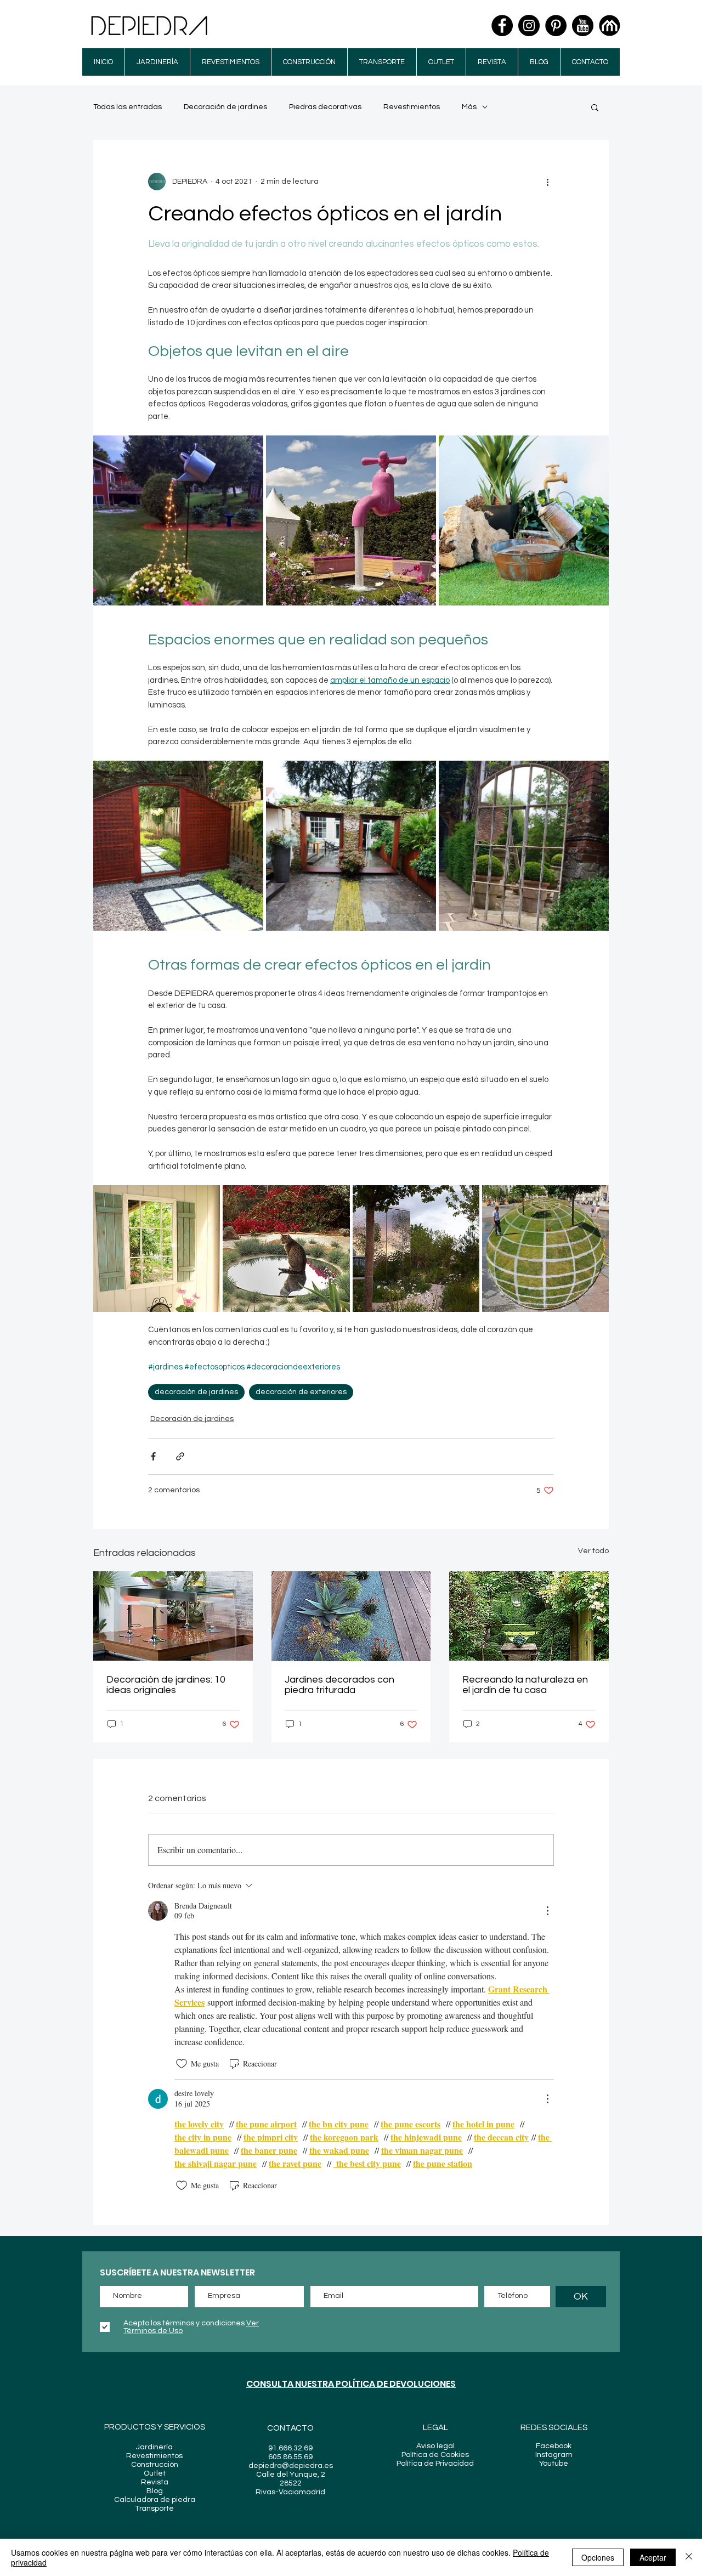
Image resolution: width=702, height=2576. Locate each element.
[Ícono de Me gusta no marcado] (182, 2064)
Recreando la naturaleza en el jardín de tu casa (525, 1685)
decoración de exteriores (301, 1392)
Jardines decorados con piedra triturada (339, 1685)
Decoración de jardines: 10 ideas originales (166, 1685)
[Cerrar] (689, 2557)
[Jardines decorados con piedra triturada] (351, 1616)
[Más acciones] (547, 182)
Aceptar (653, 2557)
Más (469, 107)
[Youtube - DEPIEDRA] (583, 26)
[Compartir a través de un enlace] (180, 1456)
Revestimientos (412, 107)
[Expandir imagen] (178, 520)
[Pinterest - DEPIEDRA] (556, 26)
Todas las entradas (128, 107)
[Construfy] (610, 26)
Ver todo (593, 1551)
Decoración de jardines (225, 107)
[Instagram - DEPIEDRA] (529, 26)
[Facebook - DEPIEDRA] (502, 26)
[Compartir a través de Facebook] (153, 1456)
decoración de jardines (196, 1392)
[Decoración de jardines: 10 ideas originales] (173, 1616)
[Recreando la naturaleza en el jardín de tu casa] (529, 1616)
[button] (595, 107)
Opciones (598, 2557)
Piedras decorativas (325, 107)
